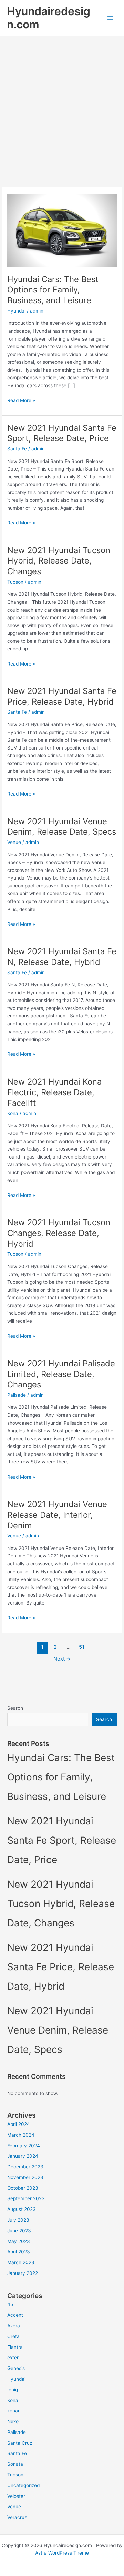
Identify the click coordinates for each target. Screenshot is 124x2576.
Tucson (15, 582)
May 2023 (19, 2241)
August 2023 (22, 2209)
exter (13, 2358)
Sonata (15, 2464)
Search (15, 1708)
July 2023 (18, 2220)
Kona (13, 1113)
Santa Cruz (20, 2443)
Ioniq (13, 2390)
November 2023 (25, 2177)
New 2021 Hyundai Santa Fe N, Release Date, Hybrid (62, 957)
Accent (15, 2315)
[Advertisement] (62, 102)
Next (62, 1659)
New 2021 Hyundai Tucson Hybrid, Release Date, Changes (59, 561)
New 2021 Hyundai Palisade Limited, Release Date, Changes (61, 1374)
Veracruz (17, 2517)
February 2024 (24, 2146)
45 (10, 2304)
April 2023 (19, 2252)
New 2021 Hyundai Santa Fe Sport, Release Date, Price (62, 433)
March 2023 (21, 2262)
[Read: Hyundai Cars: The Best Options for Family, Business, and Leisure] (62, 230)
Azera (14, 2326)
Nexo (13, 2421)
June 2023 (19, 2231)
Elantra (15, 2347)
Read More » (21, 401)
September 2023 (26, 2198)
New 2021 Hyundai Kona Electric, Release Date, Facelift (54, 1092)
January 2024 (23, 2156)
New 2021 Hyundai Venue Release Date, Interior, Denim (57, 1515)
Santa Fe (17, 449)
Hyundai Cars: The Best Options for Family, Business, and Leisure (53, 290)
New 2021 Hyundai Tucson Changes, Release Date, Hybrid (59, 1233)
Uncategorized (23, 2485)
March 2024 (21, 2135)
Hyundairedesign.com (49, 18)
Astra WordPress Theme (62, 2553)
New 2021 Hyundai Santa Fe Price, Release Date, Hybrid (62, 696)
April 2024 (19, 2124)
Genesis (16, 2368)
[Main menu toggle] (110, 18)
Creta (13, 2336)
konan (14, 2411)
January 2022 (23, 2273)
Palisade (17, 1395)
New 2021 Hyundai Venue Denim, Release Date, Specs (62, 827)
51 (82, 1647)
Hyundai (16, 311)
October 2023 (23, 2188)
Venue (14, 842)
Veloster (16, 2496)
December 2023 (25, 2167)
